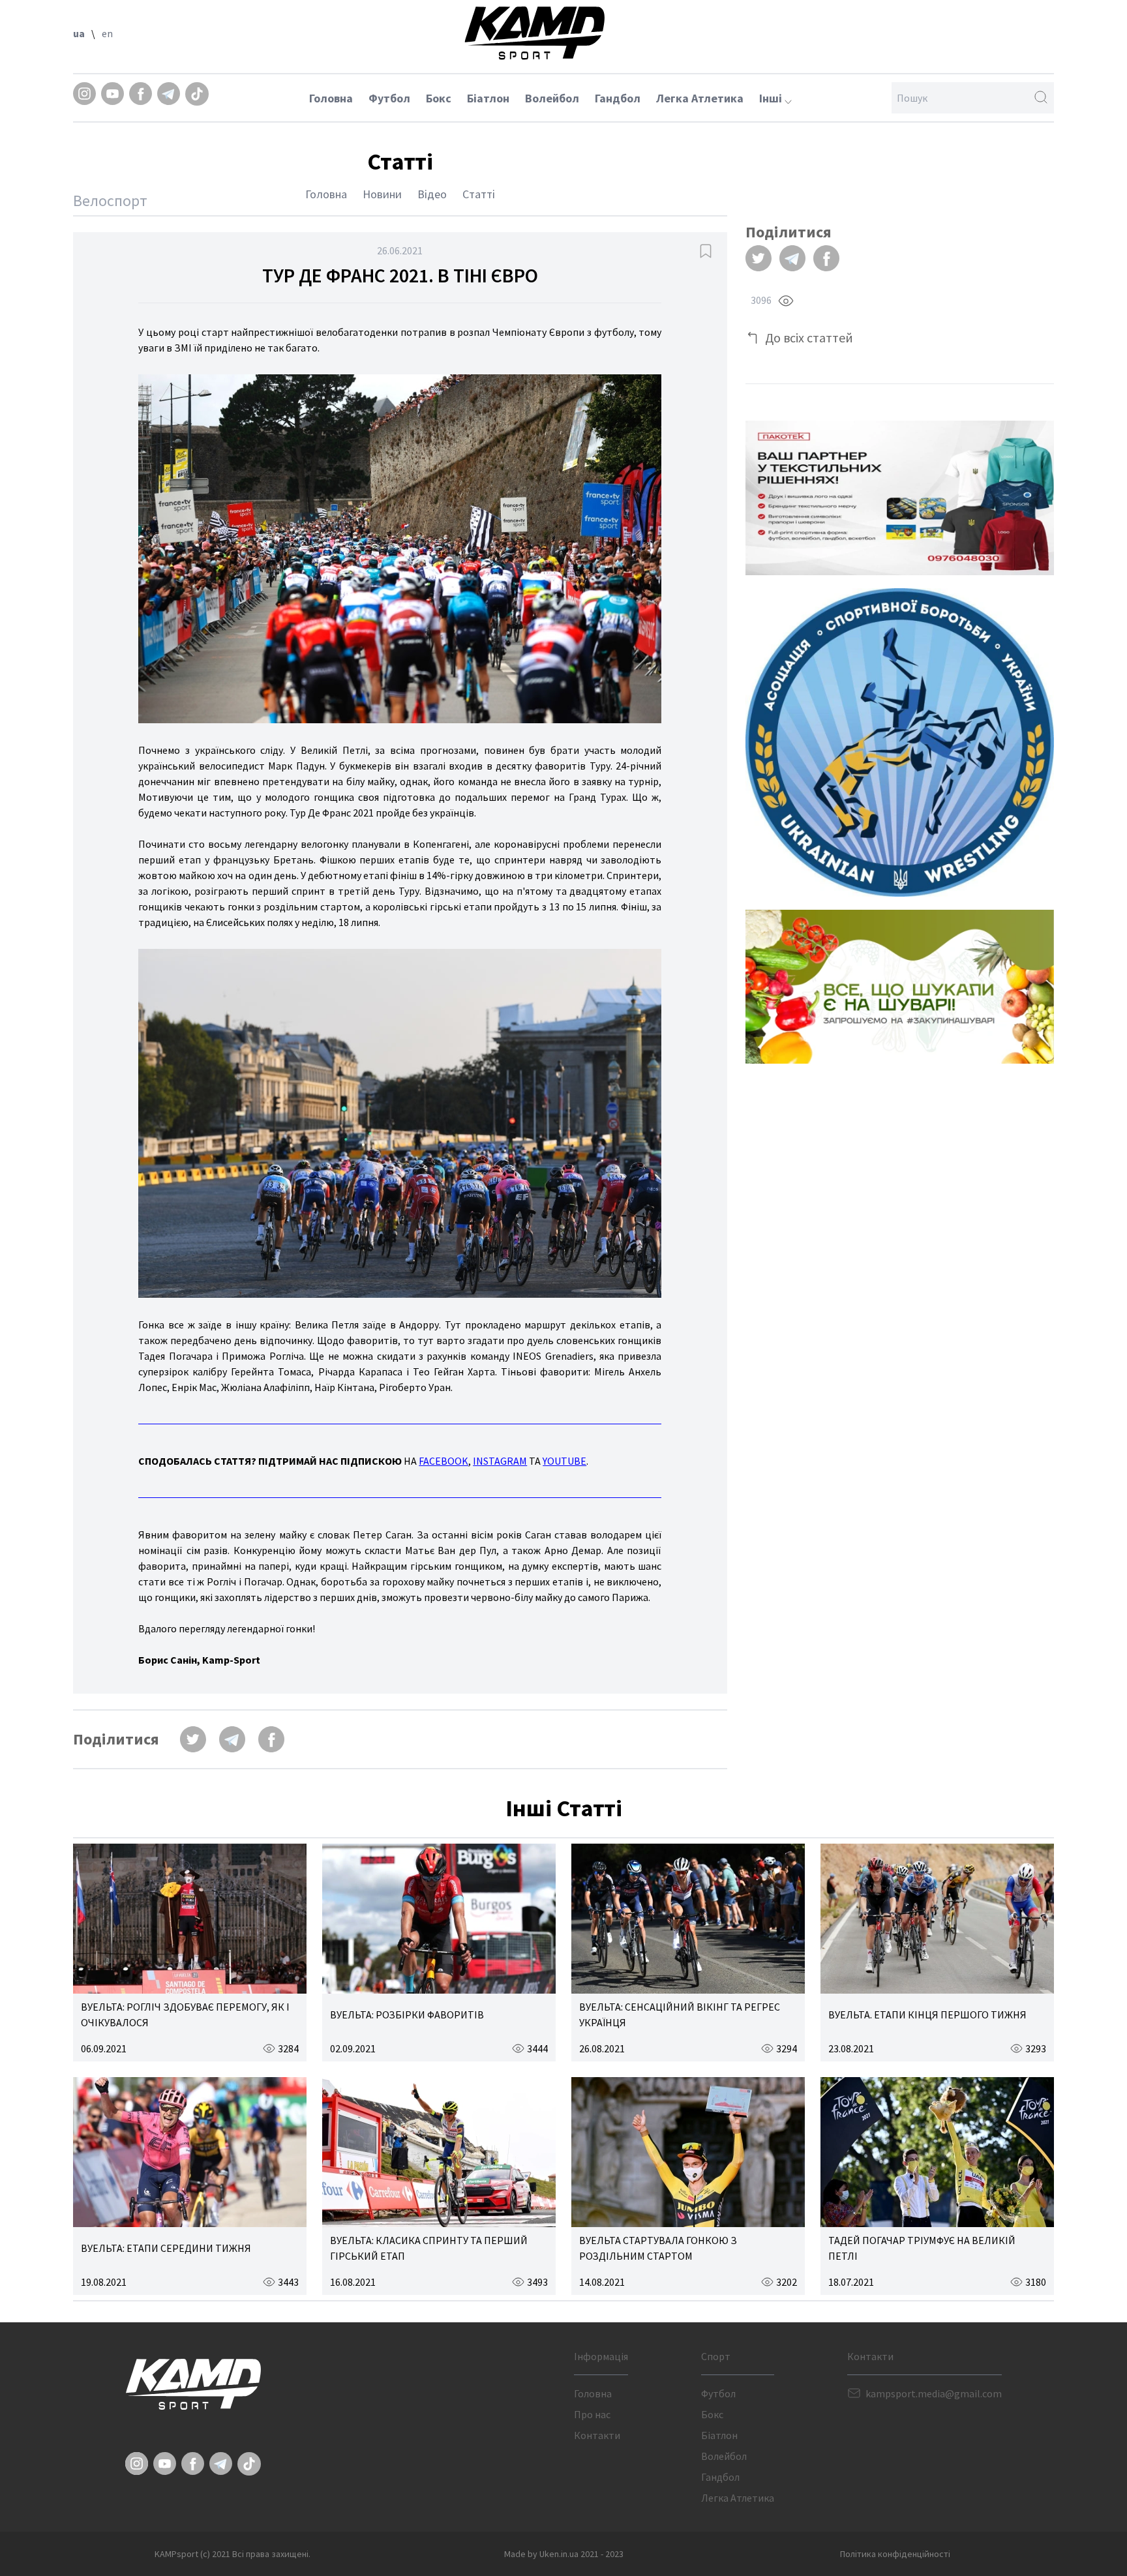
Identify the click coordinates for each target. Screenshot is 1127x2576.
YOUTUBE (564, 1461)
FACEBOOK (443, 1461)
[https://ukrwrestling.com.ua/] (900, 742)
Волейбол (552, 98)
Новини (382, 194)
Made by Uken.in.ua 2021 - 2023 (564, 2554)
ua (79, 33)
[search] (1041, 98)
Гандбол (618, 98)
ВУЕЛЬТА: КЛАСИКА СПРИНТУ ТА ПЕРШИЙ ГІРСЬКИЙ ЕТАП (429, 2248)
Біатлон (488, 98)
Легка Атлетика (700, 98)
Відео (432, 194)
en (107, 33)
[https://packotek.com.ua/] (900, 498)
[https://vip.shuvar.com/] (900, 987)
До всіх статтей (809, 337)
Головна (331, 98)
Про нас (592, 2414)
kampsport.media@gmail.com (934, 2393)
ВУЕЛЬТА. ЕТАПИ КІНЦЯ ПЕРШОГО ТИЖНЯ (927, 2014)
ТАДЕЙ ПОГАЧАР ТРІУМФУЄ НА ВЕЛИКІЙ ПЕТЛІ (922, 2248)
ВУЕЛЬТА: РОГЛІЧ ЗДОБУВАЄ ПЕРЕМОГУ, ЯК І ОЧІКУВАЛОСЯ (185, 2014)
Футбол (389, 98)
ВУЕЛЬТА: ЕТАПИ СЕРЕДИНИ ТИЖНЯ (166, 2248)
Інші (772, 98)
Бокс (439, 98)
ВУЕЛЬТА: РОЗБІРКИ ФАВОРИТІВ (407, 2014)
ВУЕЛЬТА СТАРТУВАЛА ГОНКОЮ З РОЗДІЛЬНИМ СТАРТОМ (658, 2248)
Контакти (597, 2435)
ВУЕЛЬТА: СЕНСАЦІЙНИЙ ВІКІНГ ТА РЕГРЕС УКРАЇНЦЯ (680, 2014)
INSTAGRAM (500, 1461)
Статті (479, 194)
